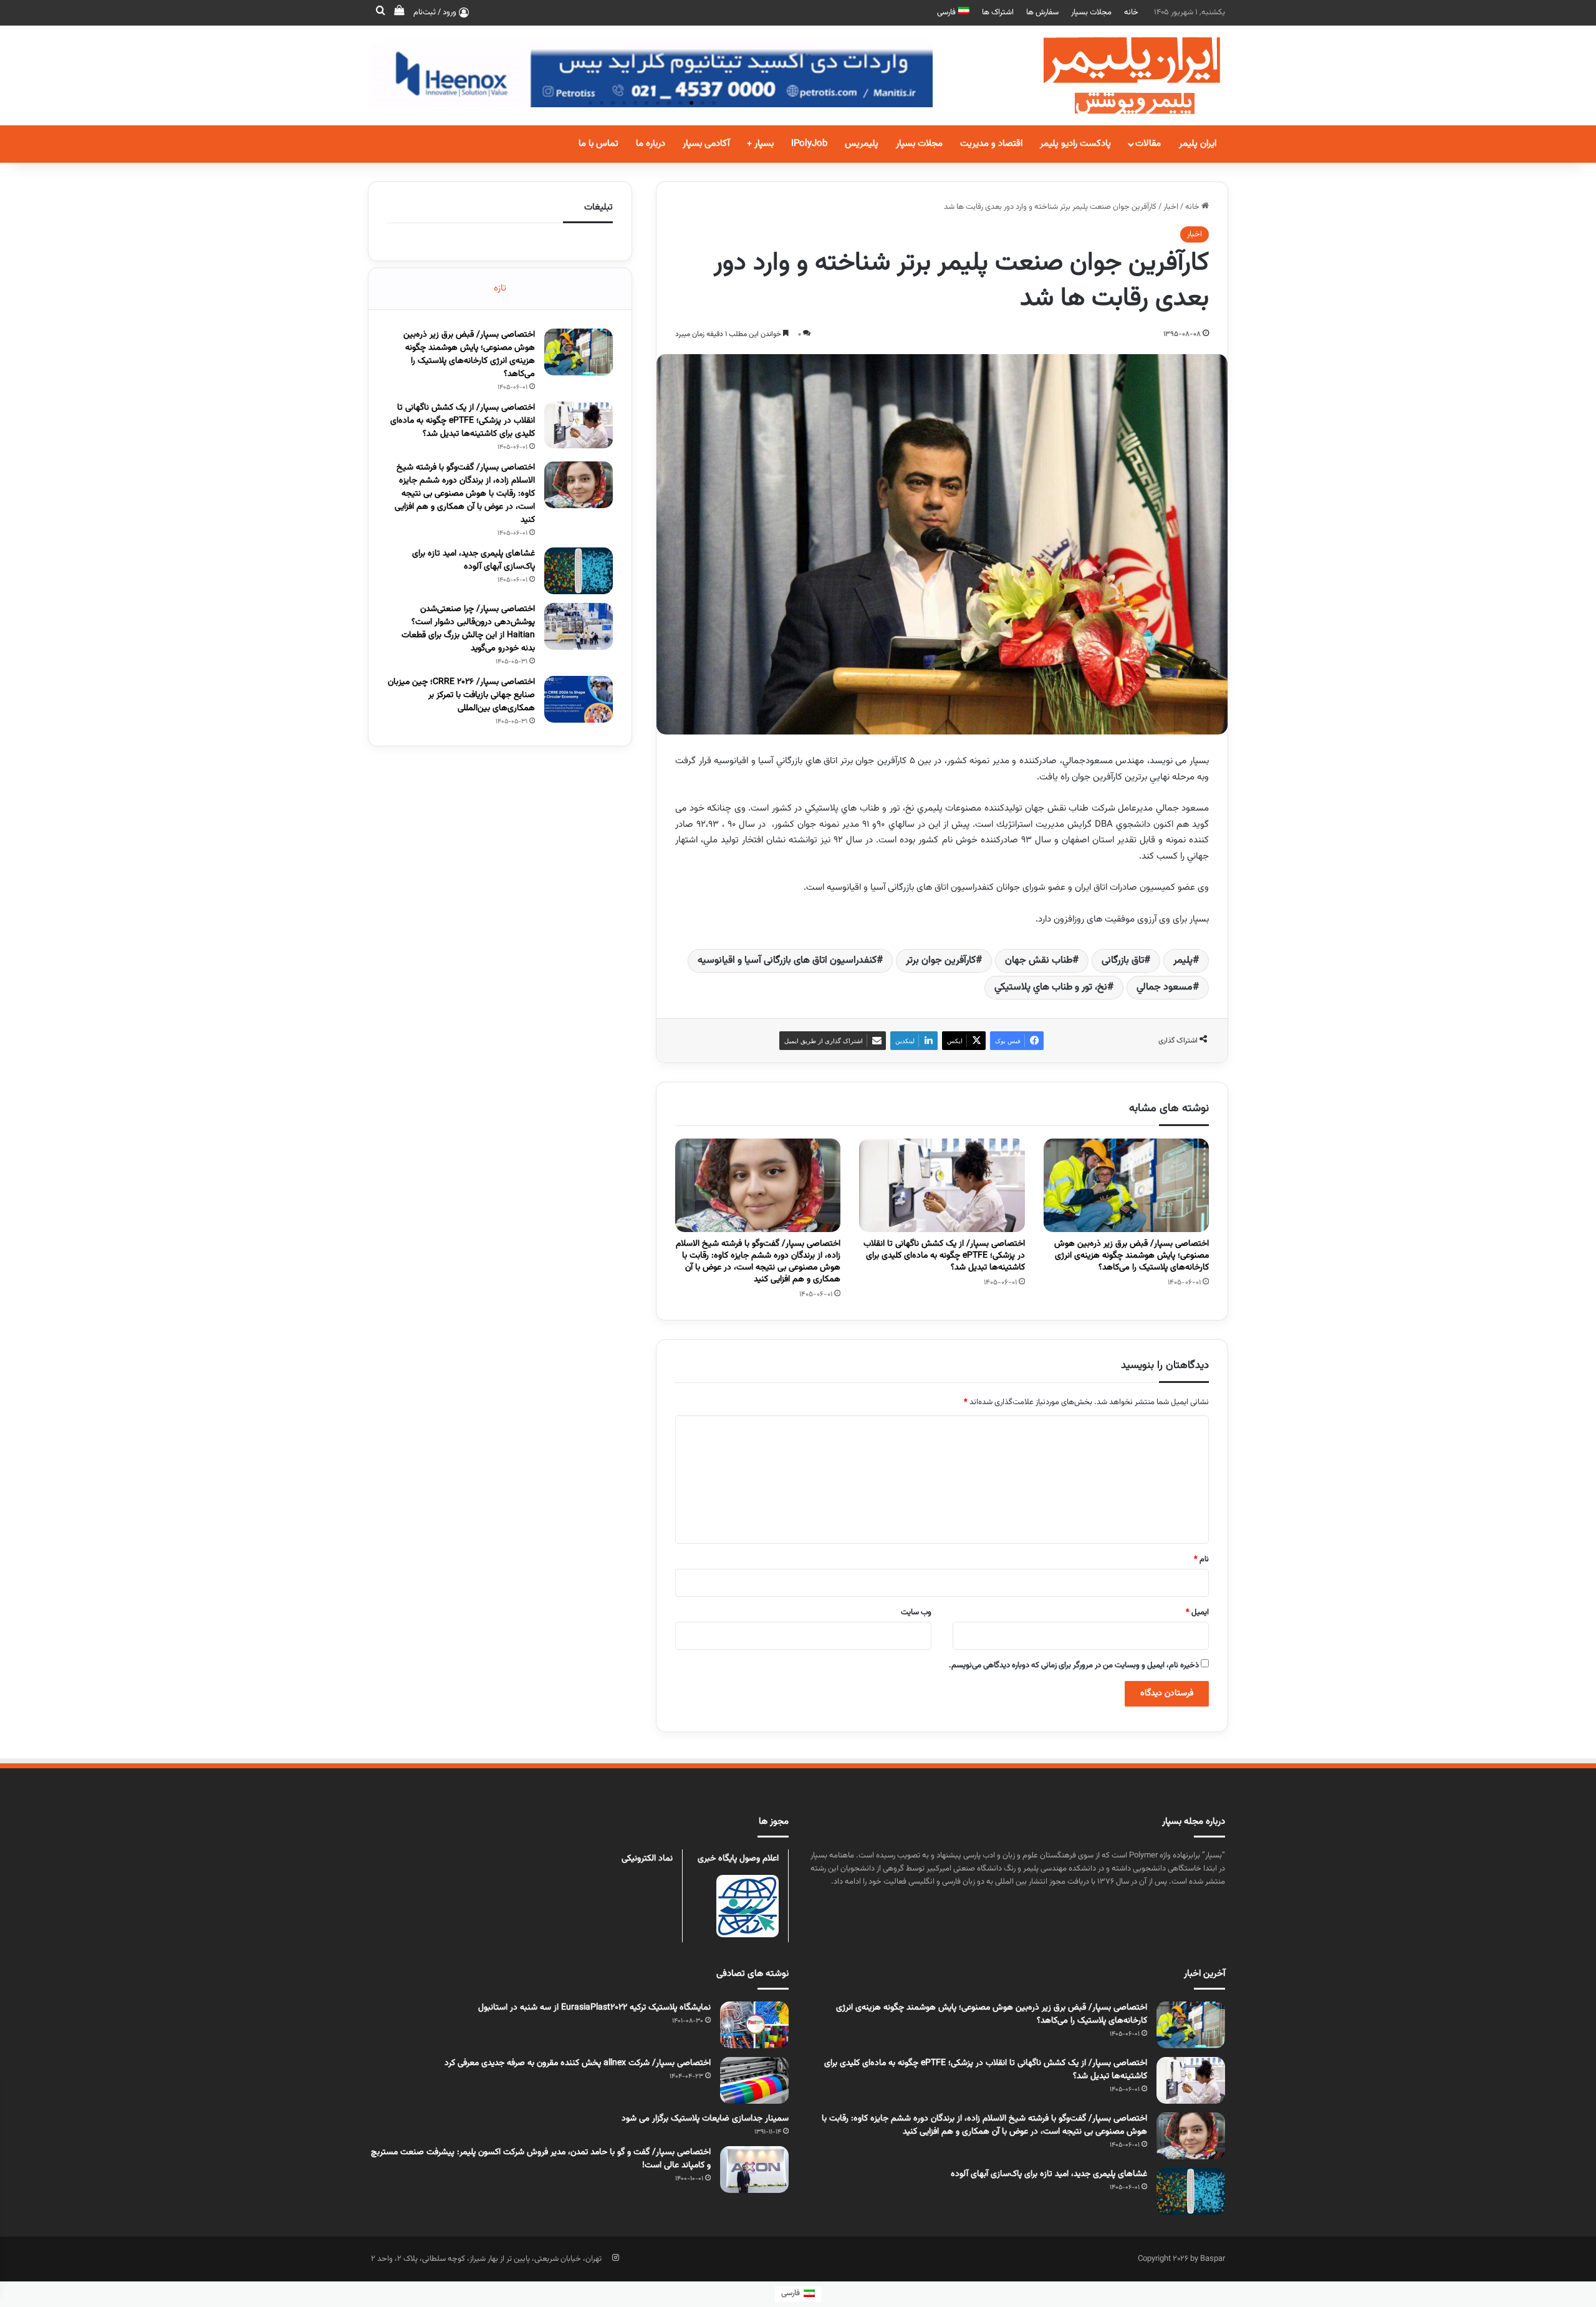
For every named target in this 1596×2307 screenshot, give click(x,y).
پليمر (1183, 961)
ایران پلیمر (1198, 144)
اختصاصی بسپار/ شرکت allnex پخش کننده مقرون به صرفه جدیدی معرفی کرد (578, 2063)
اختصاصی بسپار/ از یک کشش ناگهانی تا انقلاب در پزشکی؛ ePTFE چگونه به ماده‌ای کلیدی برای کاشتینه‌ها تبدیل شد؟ (944, 1256)
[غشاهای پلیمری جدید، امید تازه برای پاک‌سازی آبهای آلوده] (579, 571)
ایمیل (1197, 1612)
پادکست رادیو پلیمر (1075, 144)
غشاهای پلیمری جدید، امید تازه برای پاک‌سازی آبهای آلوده (474, 560)
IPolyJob (809, 144)
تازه (500, 288)
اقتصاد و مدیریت (991, 144)
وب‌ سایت (916, 1612)
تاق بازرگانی (1123, 961)
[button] (714, 103)
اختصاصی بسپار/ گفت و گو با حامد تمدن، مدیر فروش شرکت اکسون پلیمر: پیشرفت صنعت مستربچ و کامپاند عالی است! (541, 2159)
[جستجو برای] (380, 12)
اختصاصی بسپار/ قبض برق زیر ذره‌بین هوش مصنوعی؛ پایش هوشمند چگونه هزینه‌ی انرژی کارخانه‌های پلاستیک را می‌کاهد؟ (1132, 1256)
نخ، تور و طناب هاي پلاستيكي (1051, 987)
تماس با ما (598, 144)
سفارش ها (1042, 12)
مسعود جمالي (1165, 987)
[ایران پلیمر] (1116, 75)
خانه (1131, 12)
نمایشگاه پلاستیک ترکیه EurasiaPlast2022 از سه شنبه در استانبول (594, 2008)
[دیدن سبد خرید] (399, 12)
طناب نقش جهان (1039, 961)
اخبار (1171, 207)
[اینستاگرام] (615, 2258)
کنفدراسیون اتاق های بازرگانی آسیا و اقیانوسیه (787, 961)
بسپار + (760, 144)
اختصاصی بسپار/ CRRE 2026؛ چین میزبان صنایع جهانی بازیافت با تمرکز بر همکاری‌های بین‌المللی (461, 695)
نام (1201, 1559)
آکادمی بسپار (706, 144)
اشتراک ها (998, 12)
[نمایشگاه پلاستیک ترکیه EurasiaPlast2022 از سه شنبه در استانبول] (754, 2025)
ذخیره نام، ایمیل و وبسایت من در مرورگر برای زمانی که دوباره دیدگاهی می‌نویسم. (1074, 1665)
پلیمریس (862, 144)
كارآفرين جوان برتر (941, 961)
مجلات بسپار (1091, 12)
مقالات (1148, 144)
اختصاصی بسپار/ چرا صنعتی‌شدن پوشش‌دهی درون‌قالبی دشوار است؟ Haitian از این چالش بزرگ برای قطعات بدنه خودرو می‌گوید (468, 629)
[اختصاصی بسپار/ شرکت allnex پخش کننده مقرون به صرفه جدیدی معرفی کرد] (754, 2080)
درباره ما (651, 144)
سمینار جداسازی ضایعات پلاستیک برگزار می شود (705, 2119)
